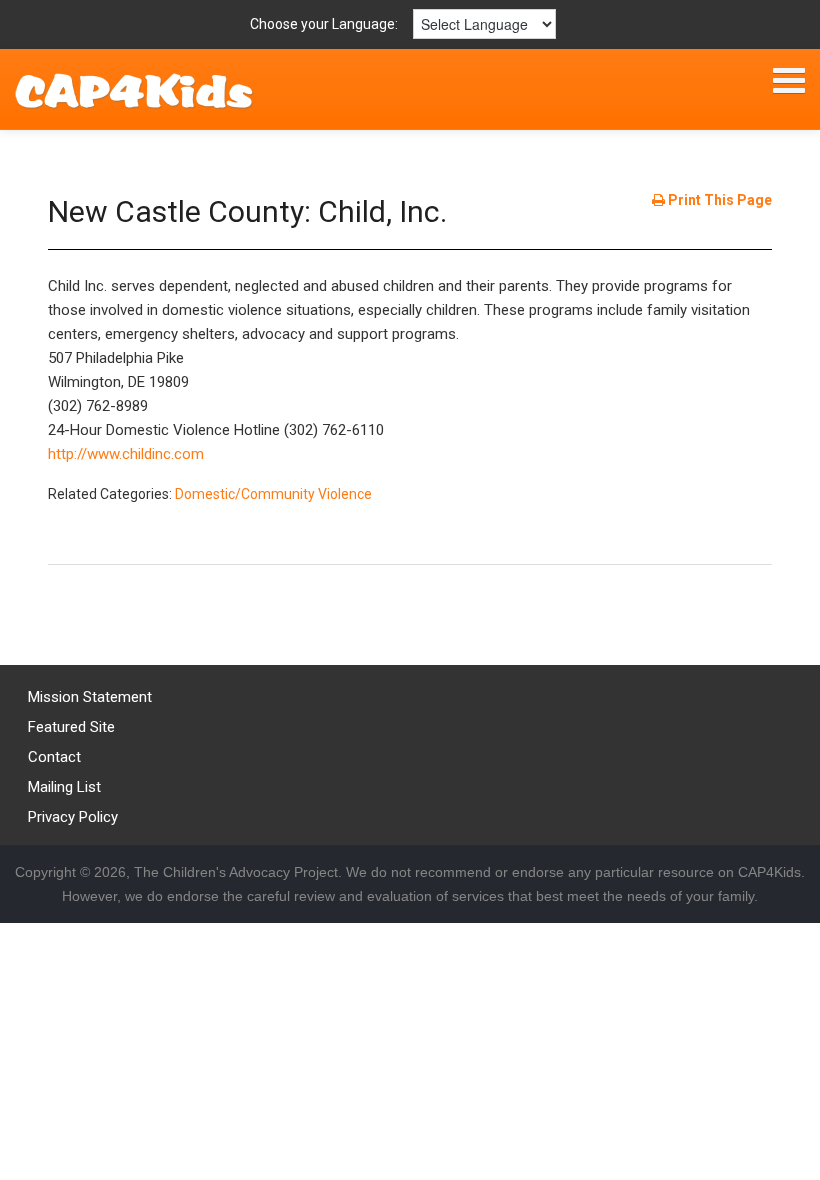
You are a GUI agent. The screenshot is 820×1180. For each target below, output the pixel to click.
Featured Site (71, 727)
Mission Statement (90, 697)
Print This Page (718, 200)
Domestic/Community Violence (273, 494)
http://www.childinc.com (126, 454)
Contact (54, 757)
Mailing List (64, 787)
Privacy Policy (73, 817)
